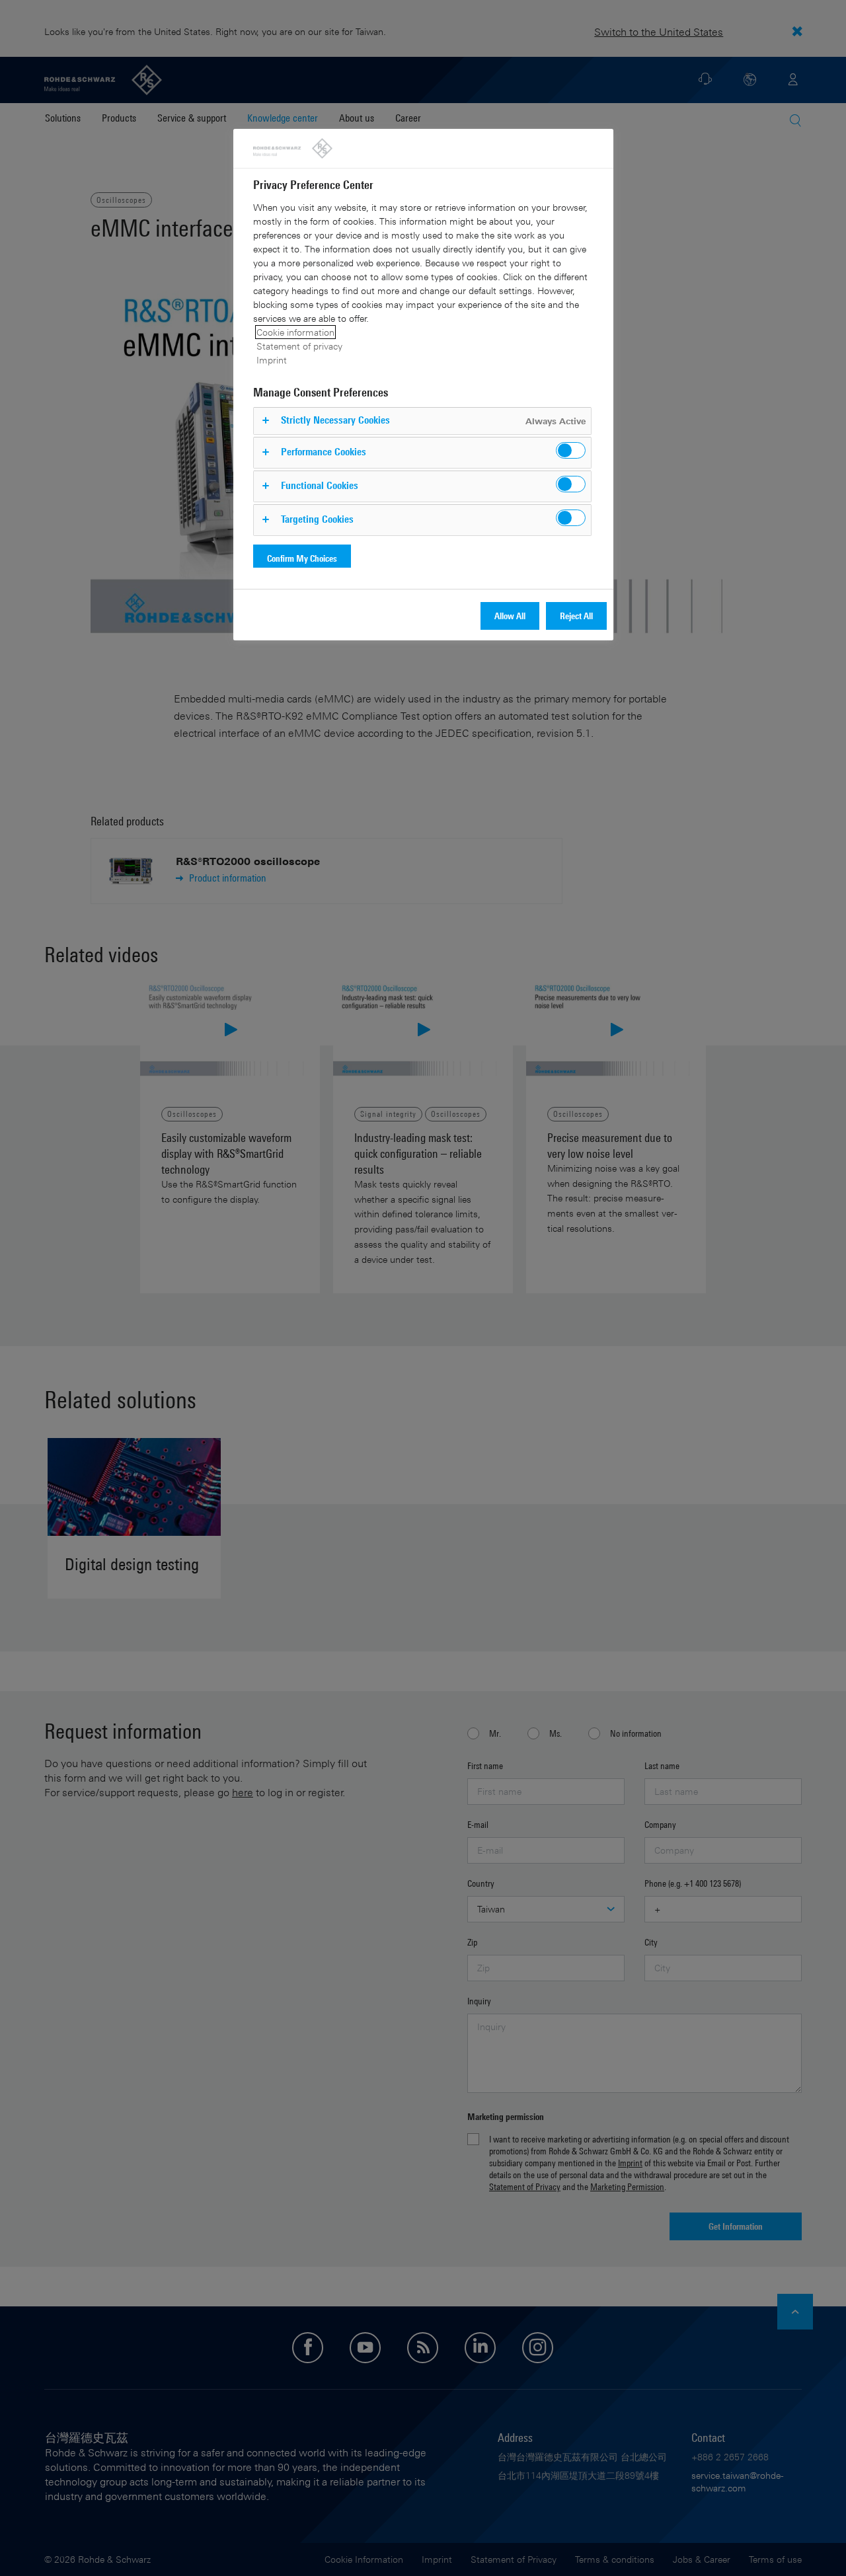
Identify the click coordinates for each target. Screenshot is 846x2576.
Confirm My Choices (302, 558)
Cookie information (295, 332)
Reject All (576, 616)
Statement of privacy (299, 346)
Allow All (510, 616)
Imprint (272, 360)
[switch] (571, 450)
